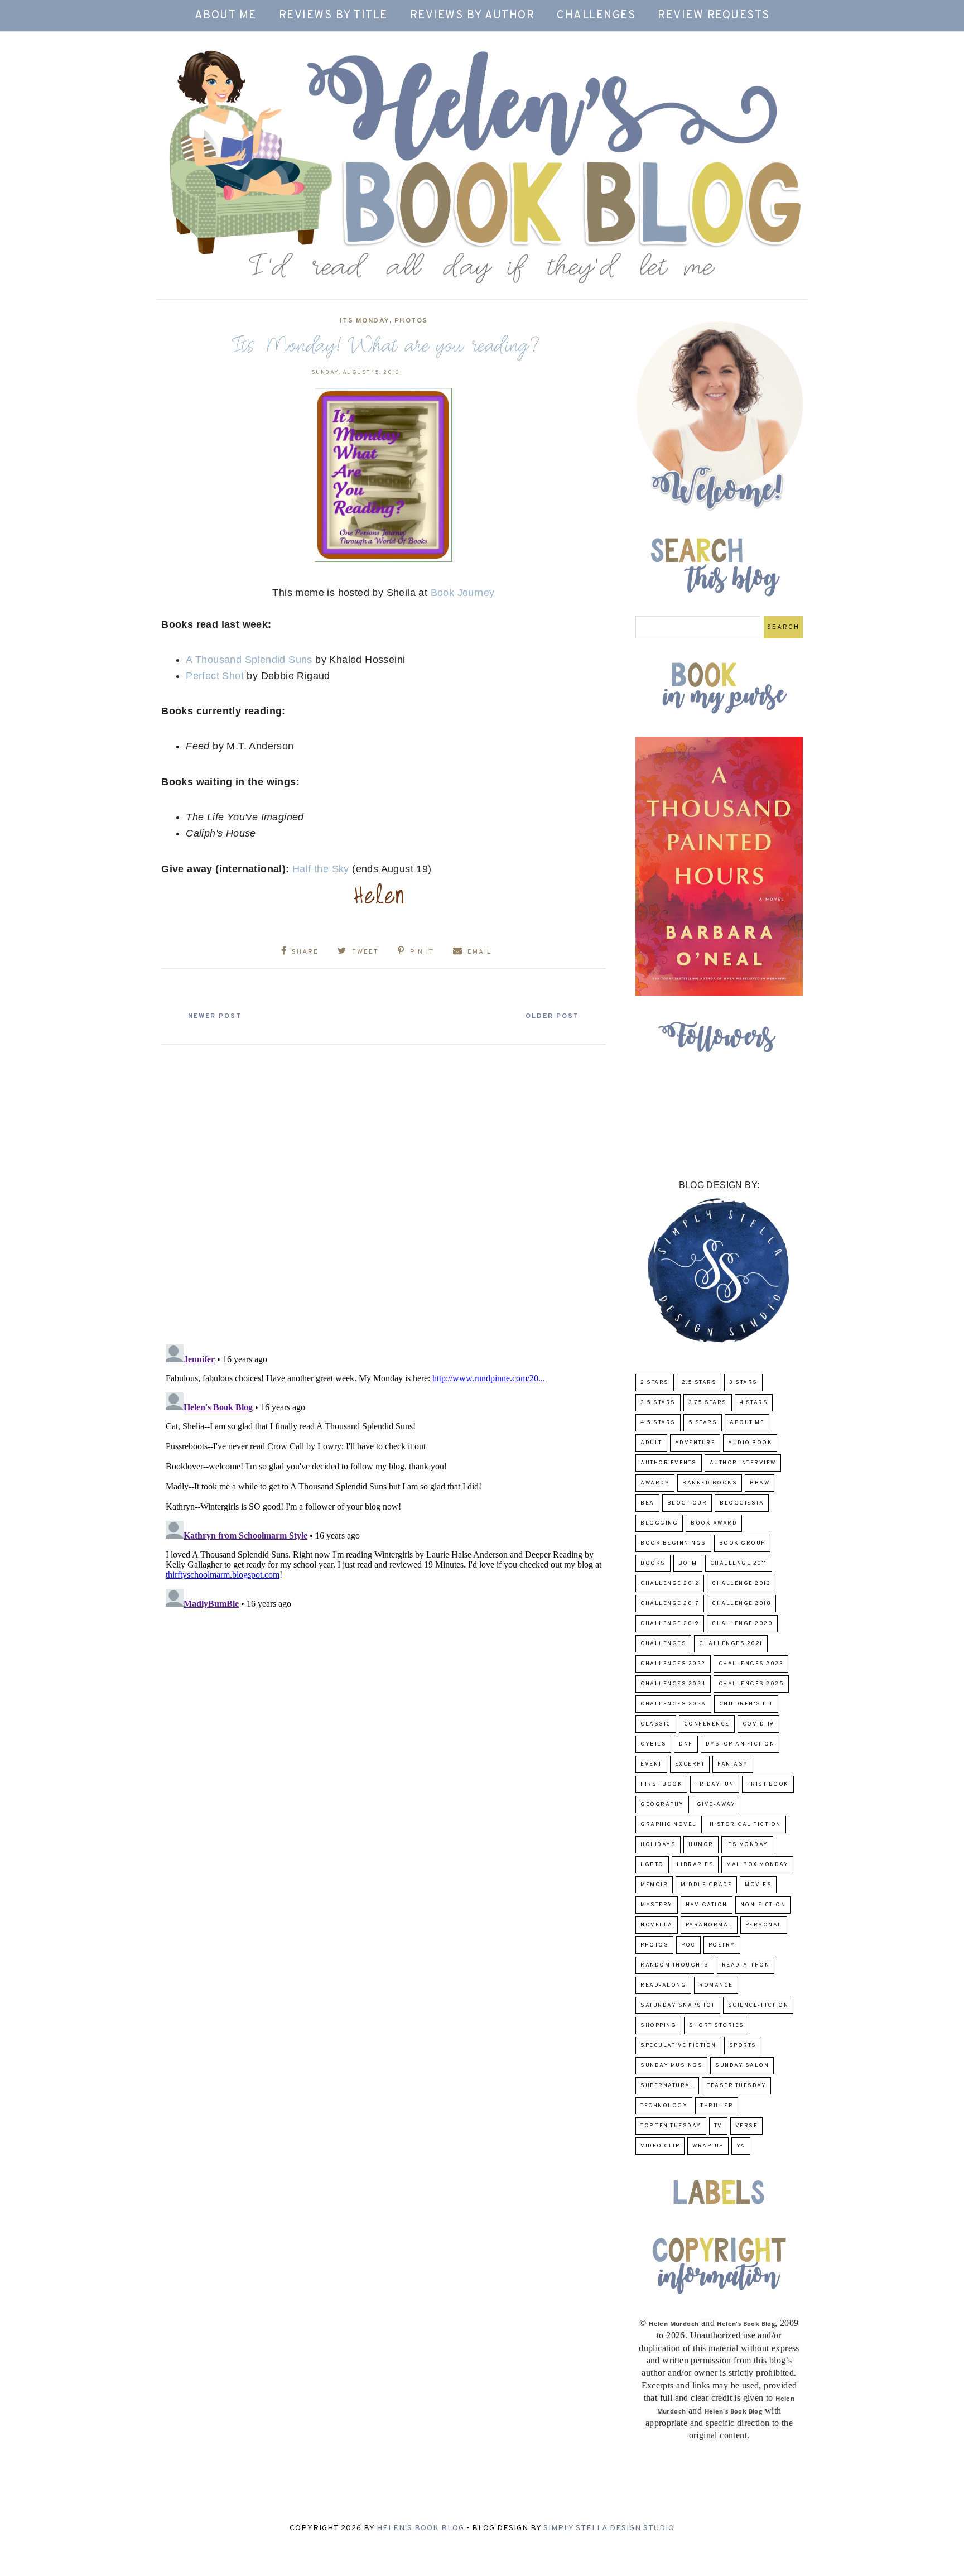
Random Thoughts (675, 1965)
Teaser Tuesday (736, 2086)
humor (701, 1845)
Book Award (714, 1523)
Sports (743, 2046)
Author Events (669, 1463)
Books (653, 1563)
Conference (707, 1724)
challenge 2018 (741, 1604)
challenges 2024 (673, 1684)
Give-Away (716, 1804)
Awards (655, 1483)
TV (718, 2126)
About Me (226, 16)
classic (656, 1724)
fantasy (733, 1764)
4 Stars (754, 1403)
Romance (716, 1985)
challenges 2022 (673, 1664)
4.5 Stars (658, 1423)
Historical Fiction (745, 1825)
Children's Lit (746, 1704)
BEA (647, 1503)
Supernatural (667, 2086)
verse (747, 2126)
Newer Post (215, 1016)
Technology (664, 2106)
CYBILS (653, 1744)
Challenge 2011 (739, 1563)
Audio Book (750, 1443)
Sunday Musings (671, 2066)
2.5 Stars (699, 1383)
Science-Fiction (758, 2005)
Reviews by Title (333, 16)
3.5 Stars (658, 1403)
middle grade (706, 1885)
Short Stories (717, 2025)
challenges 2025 (751, 1684)
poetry (722, 1945)
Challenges (596, 16)
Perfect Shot (215, 676)
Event (651, 1764)
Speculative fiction (678, 2046)
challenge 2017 (670, 1604)
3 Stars (743, 1383)
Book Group (742, 1543)
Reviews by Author (473, 16)
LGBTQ (652, 1865)
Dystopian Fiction (740, 1744)
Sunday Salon (742, 2066)
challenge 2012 (670, 1583)
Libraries (695, 1865)
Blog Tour (687, 1503)
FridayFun (715, 1784)
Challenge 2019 (670, 1624)
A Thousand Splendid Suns (249, 660)
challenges (663, 1644)
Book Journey (463, 593)
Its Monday (365, 321)
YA (741, 2146)
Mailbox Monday (757, 1865)
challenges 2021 (731, 1644)
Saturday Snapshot (678, 2005)
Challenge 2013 (741, 1583)
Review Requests (714, 16)
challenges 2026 (673, 1704)
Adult (651, 1443)
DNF (686, 1744)
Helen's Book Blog (420, 2528)
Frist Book (768, 1784)
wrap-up (708, 2146)
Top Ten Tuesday (671, 2126)
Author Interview (743, 1463)
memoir (654, 1885)
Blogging (659, 1523)
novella (657, 1925)
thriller (717, 2106)
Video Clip (660, 2146)
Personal (764, 1925)
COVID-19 (758, 1724)
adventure (695, 1443)
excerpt (690, 1764)
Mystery (657, 1905)
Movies (758, 1885)
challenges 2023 (751, 1664)
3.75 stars (708, 1403)
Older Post (552, 1016)
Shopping (658, 2025)
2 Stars (655, 1383)
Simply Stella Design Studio (609, 2528)
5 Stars (703, 1423)
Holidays (658, 1845)
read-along (663, 1985)
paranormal (709, 1925)
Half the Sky (321, 869)
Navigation (707, 1905)
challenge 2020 (742, 1624)
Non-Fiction (763, 1905)
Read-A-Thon (746, 1965)
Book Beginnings (673, 1543)
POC (688, 1945)
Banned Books (710, 1483)
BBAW (760, 1483)
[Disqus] (384, 1190)
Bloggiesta (742, 1503)
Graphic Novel (669, 1825)
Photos (411, 321)
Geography (662, 1804)
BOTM (688, 1563)
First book (661, 1784)
